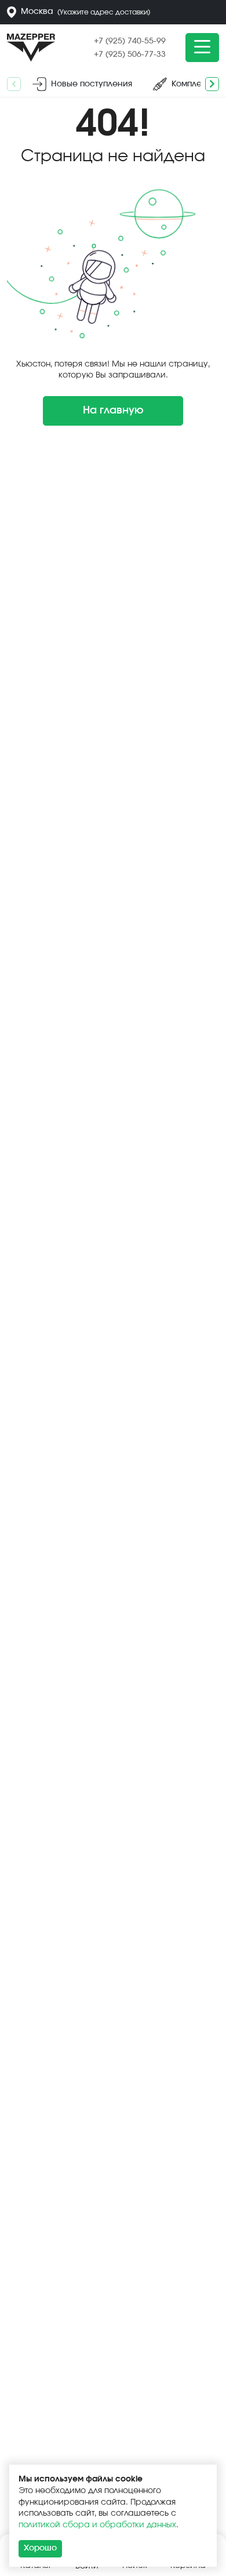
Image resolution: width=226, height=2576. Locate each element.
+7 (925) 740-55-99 (130, 41)
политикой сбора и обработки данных (97, 2525)
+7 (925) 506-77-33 (130, 55)
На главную (113, 411)
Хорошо (40, 2548)
